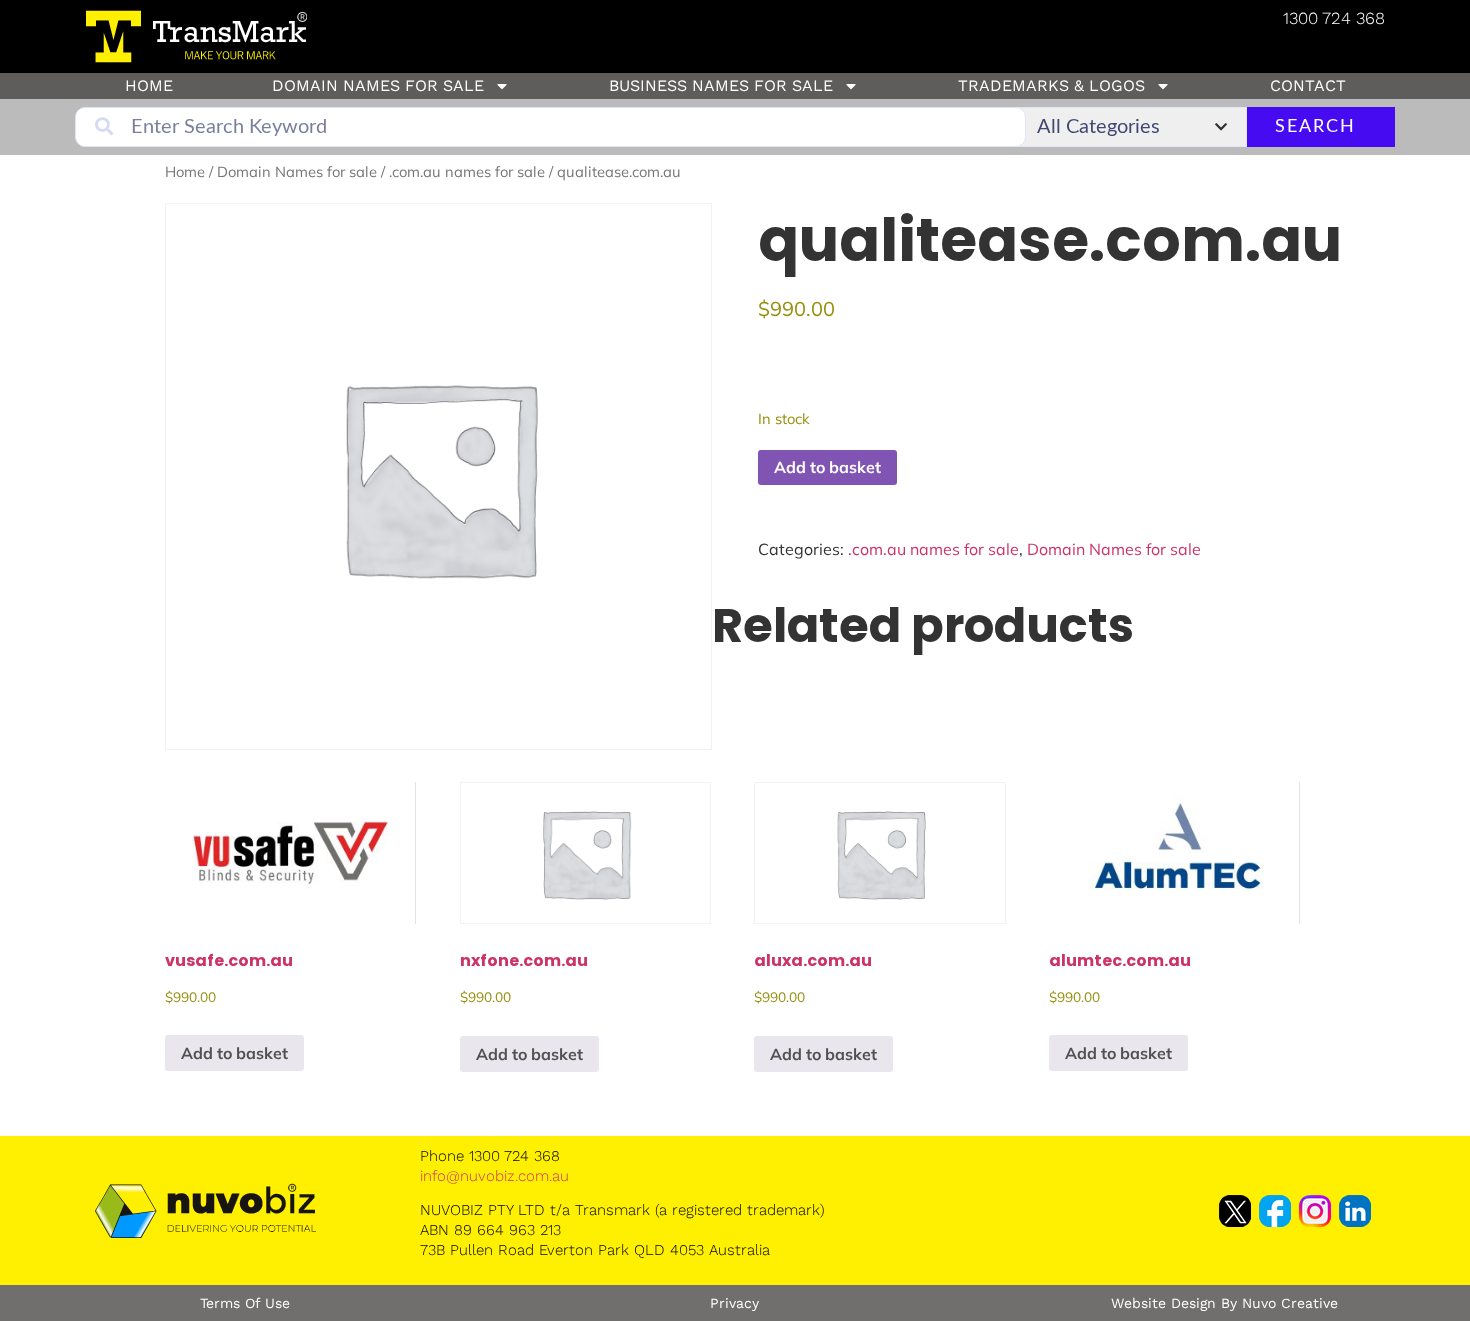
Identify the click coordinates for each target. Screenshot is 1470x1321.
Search (1315, 127)
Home (149, 85)
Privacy (734, 1303)
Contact (1308, 85)
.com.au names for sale (467, 171)
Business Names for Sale (721, 85)
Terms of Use (245, 1303)
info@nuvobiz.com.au (494, 1176)
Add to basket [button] (234, 1053)
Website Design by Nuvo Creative (1224, 1303)
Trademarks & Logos (1051, 85)
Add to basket (827, 467)
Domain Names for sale (378, 85)
